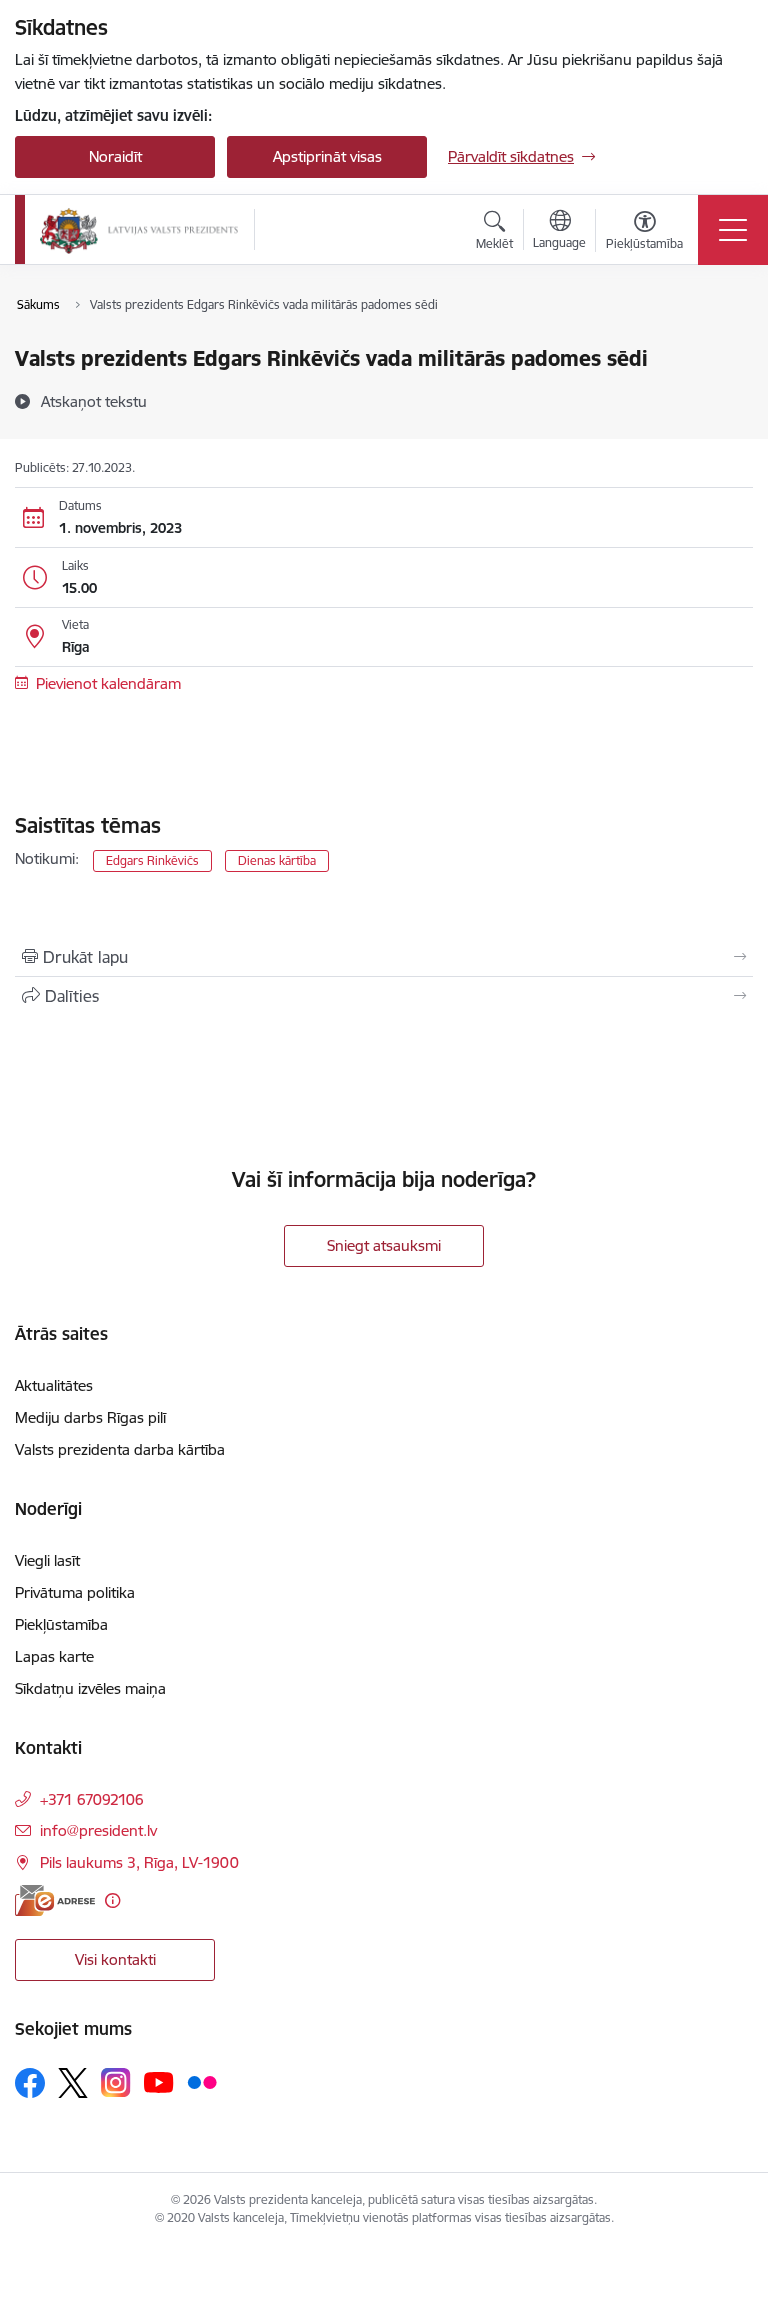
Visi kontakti (115, 1959)
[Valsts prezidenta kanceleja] (139, 230)
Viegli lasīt (47, 1560)
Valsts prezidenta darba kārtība (120, 1449)
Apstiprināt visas (327, 156)
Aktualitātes (54, 1385)
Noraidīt (115, 156)
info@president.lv (98, 1830)
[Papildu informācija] (112, 1900)
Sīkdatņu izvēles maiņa (90, 1688)
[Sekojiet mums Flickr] (202, 2082)
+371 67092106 (92, 1799)
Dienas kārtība (277, 860)
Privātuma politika (75, 1592)
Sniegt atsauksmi (384, 1245)
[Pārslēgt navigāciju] (733, 230)
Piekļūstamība (61, 1624)
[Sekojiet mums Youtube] (159, 2082)
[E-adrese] (55, 1900)
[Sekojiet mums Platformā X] (73, 2083)
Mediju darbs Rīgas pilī (90, 1417)
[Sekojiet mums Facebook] (30, 2083)
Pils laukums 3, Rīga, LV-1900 (139, 1862)
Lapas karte (54, 1656)
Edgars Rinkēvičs (152, 860)
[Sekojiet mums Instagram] (116, 2082)
